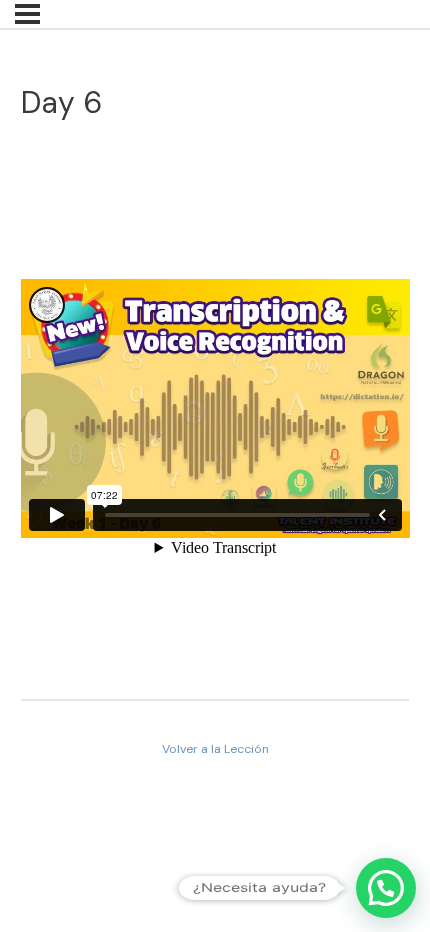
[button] (386, 888)
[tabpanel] (215, 412)
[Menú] (27, 14)
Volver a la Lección (215, 749)
